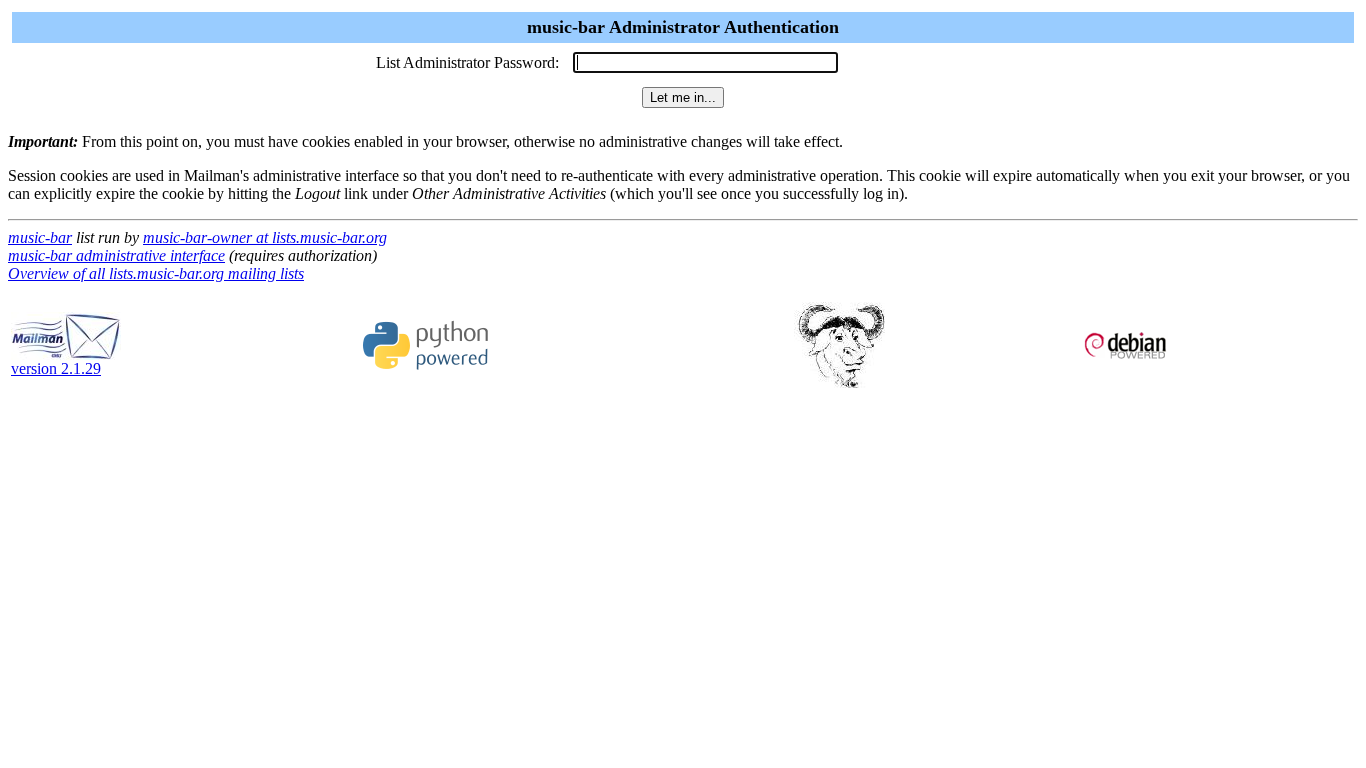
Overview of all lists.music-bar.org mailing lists (156, 273)
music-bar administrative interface (116, 255)
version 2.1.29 (56, 368)
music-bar (40, 237)
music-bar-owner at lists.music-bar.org (265, 237)
